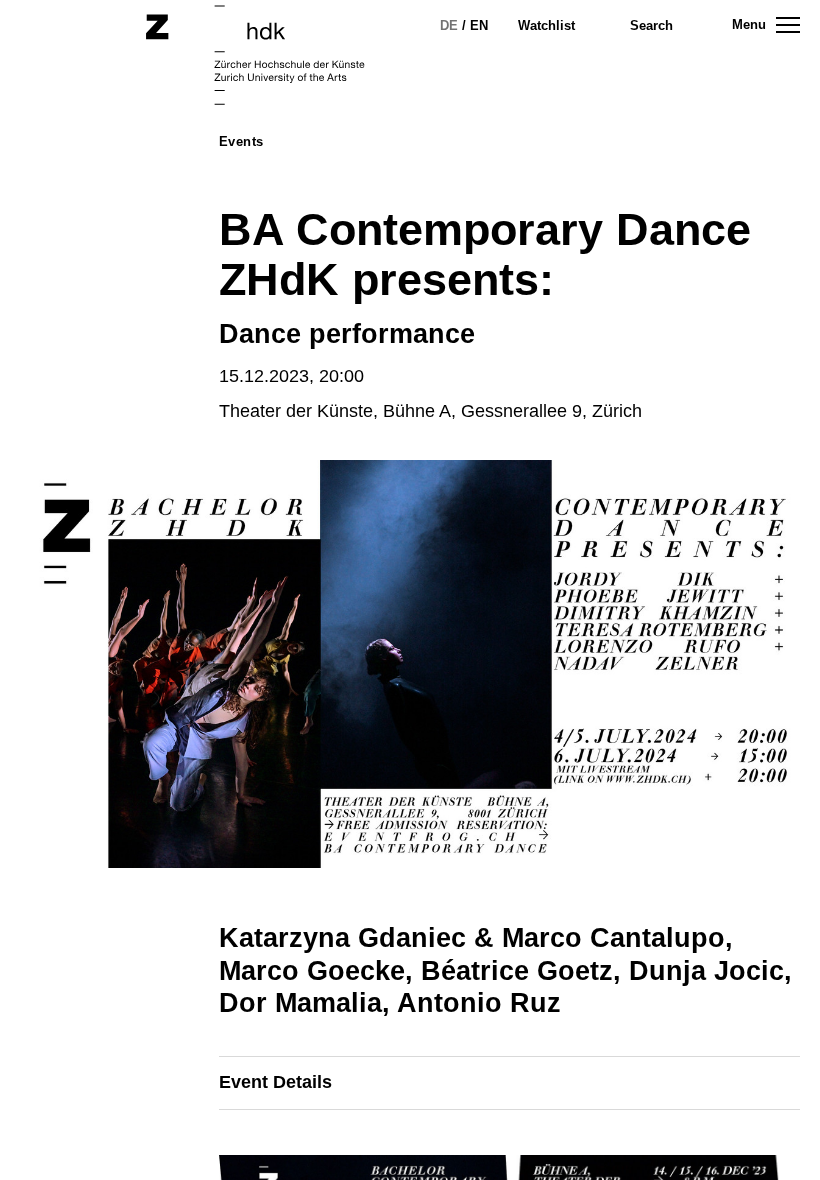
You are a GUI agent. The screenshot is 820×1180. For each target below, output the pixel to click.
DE (449, 25)
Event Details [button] (275, 1082)
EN (479, 25)
